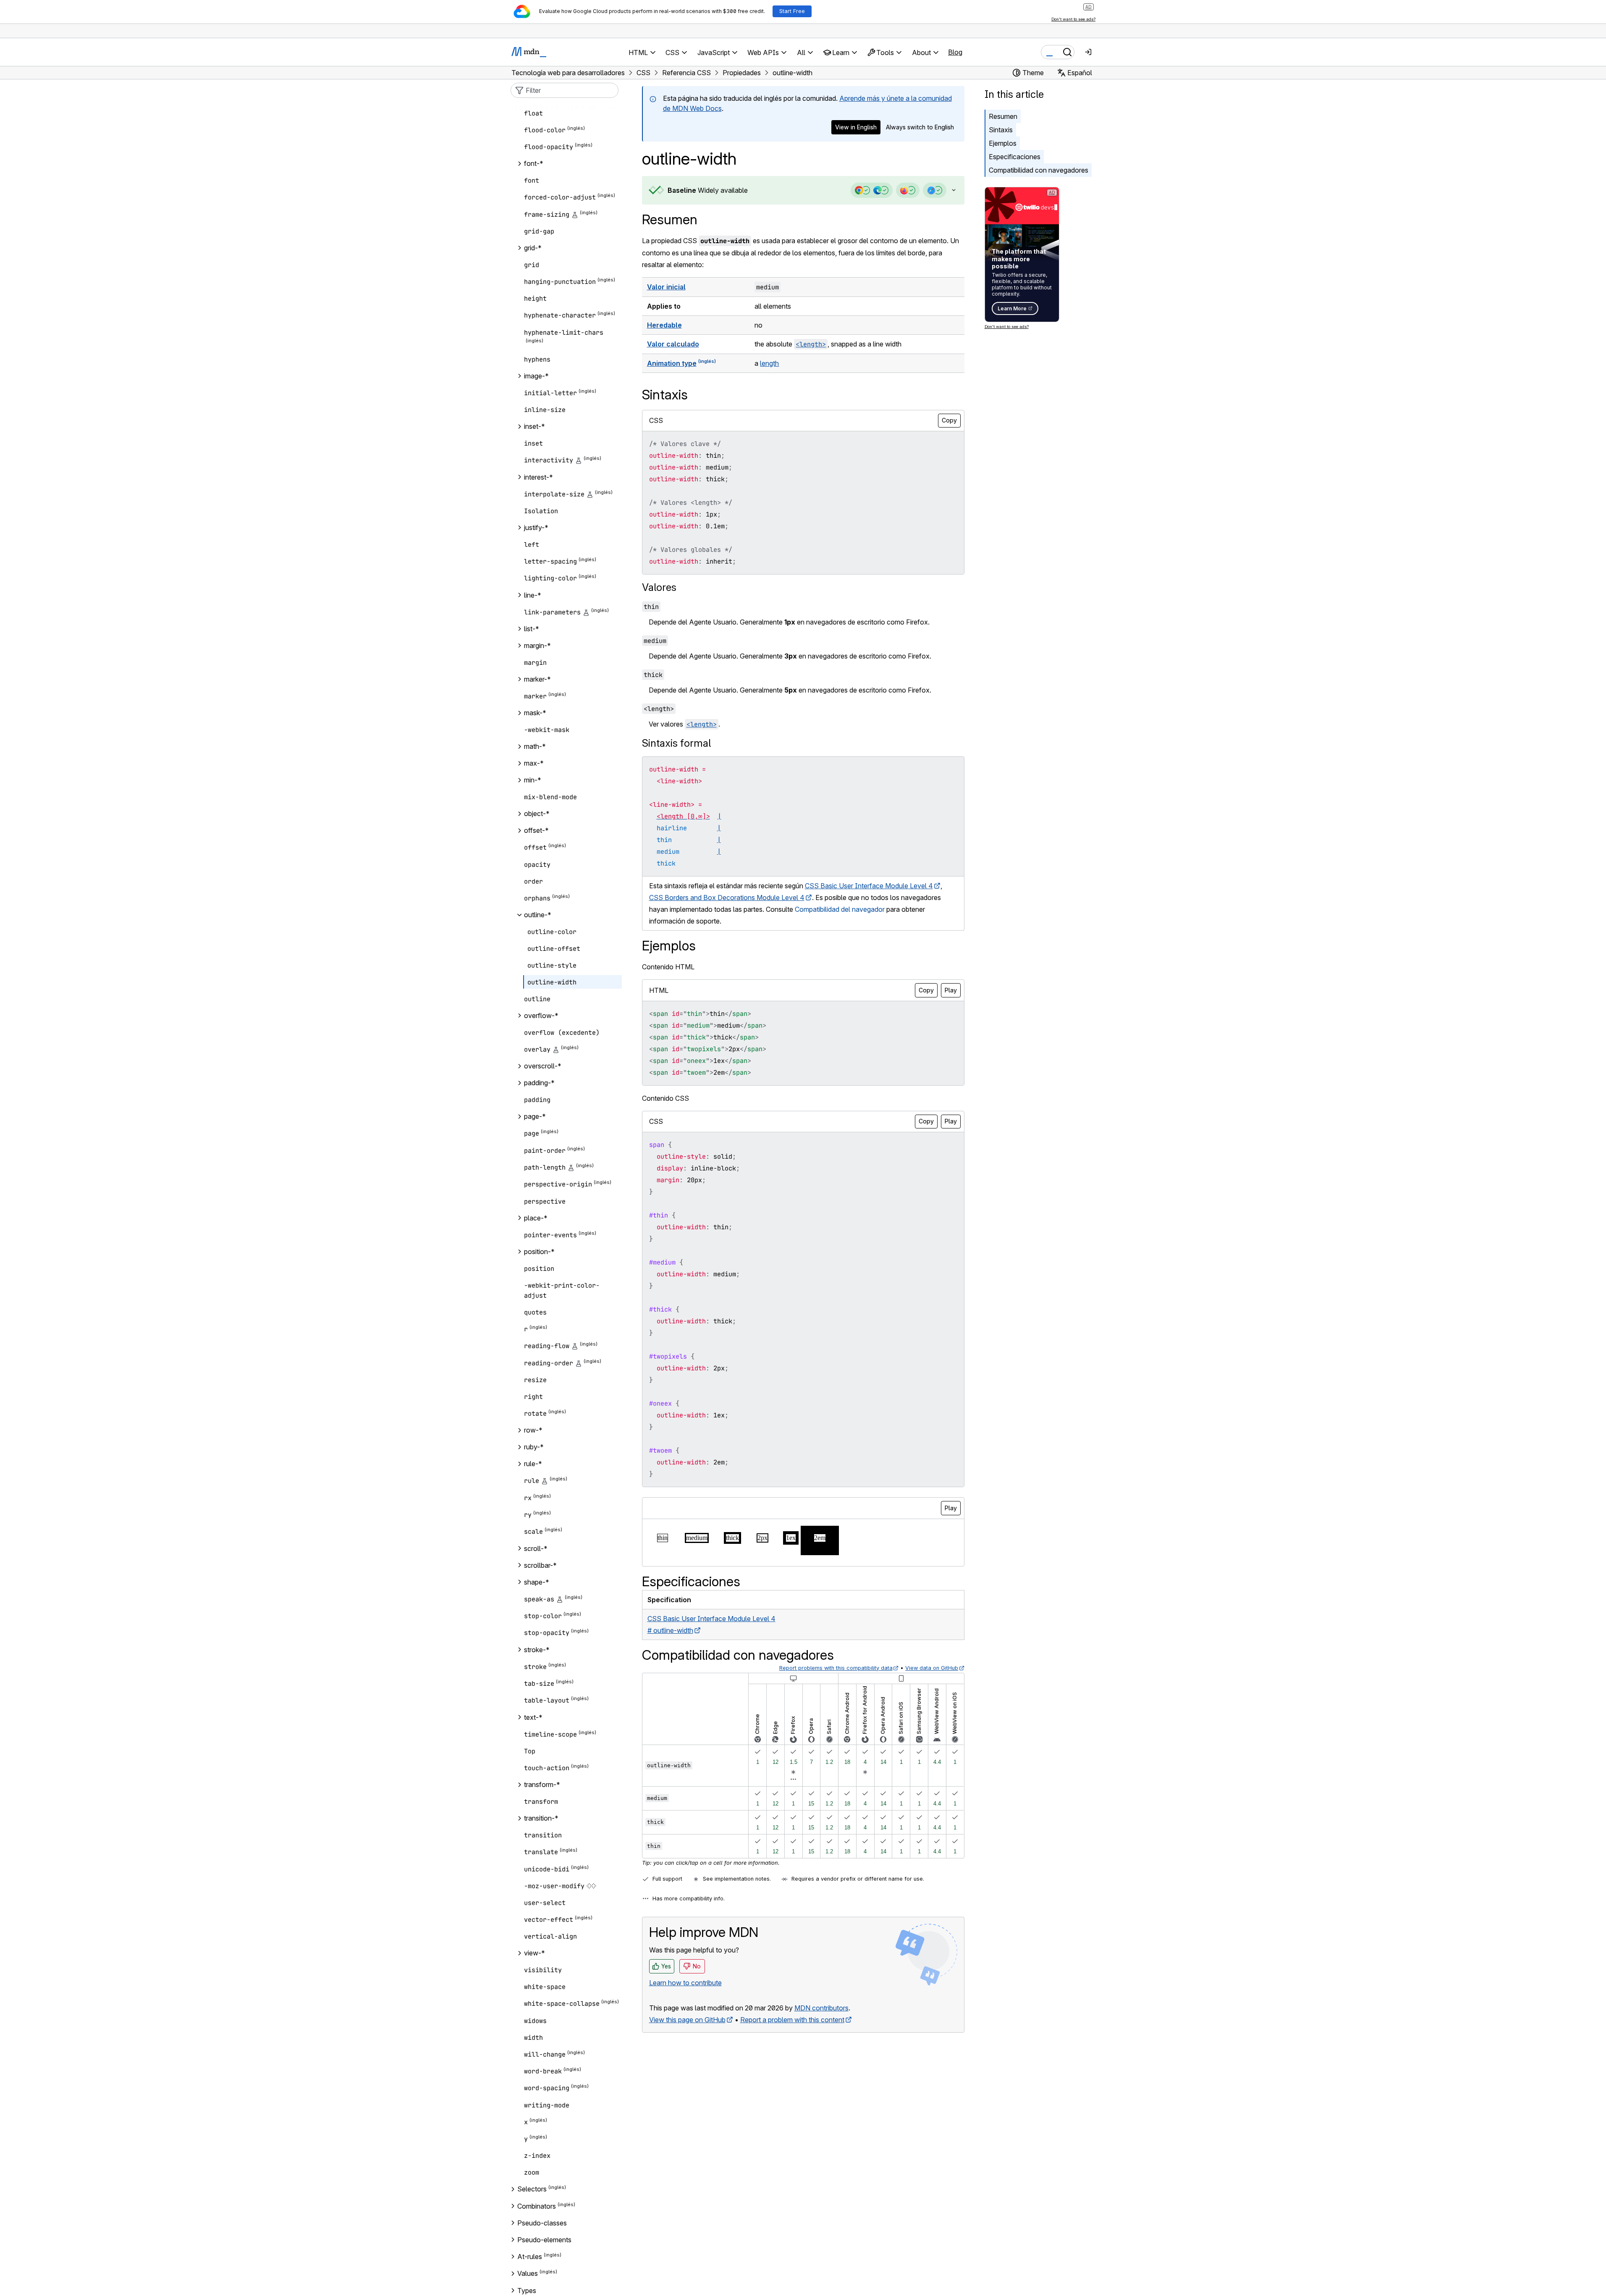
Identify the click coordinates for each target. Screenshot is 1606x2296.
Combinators (537, 2206)
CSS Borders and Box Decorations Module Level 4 (727, 897)
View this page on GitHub (687, 2020)
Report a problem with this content (792, 2020)
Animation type (672, 363)
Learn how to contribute (685, 1983)
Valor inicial (666, 287)
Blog (955, 52)
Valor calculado (673, 344)
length (769, 363)
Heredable (664, 325)
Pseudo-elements (544, 2240)
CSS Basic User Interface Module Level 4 (869, 886)
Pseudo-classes (542, 2223)
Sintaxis (1001, 130)
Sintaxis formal (676, 743)
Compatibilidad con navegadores (1039, 170)
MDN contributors (821, 2008)
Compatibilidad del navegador (840, 909)
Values (528, 2274)
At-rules (530, 2257)
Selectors (532, 2189)
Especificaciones (1015, 157)
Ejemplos (1003, 143)
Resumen (670, 219)
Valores (659, 587)
